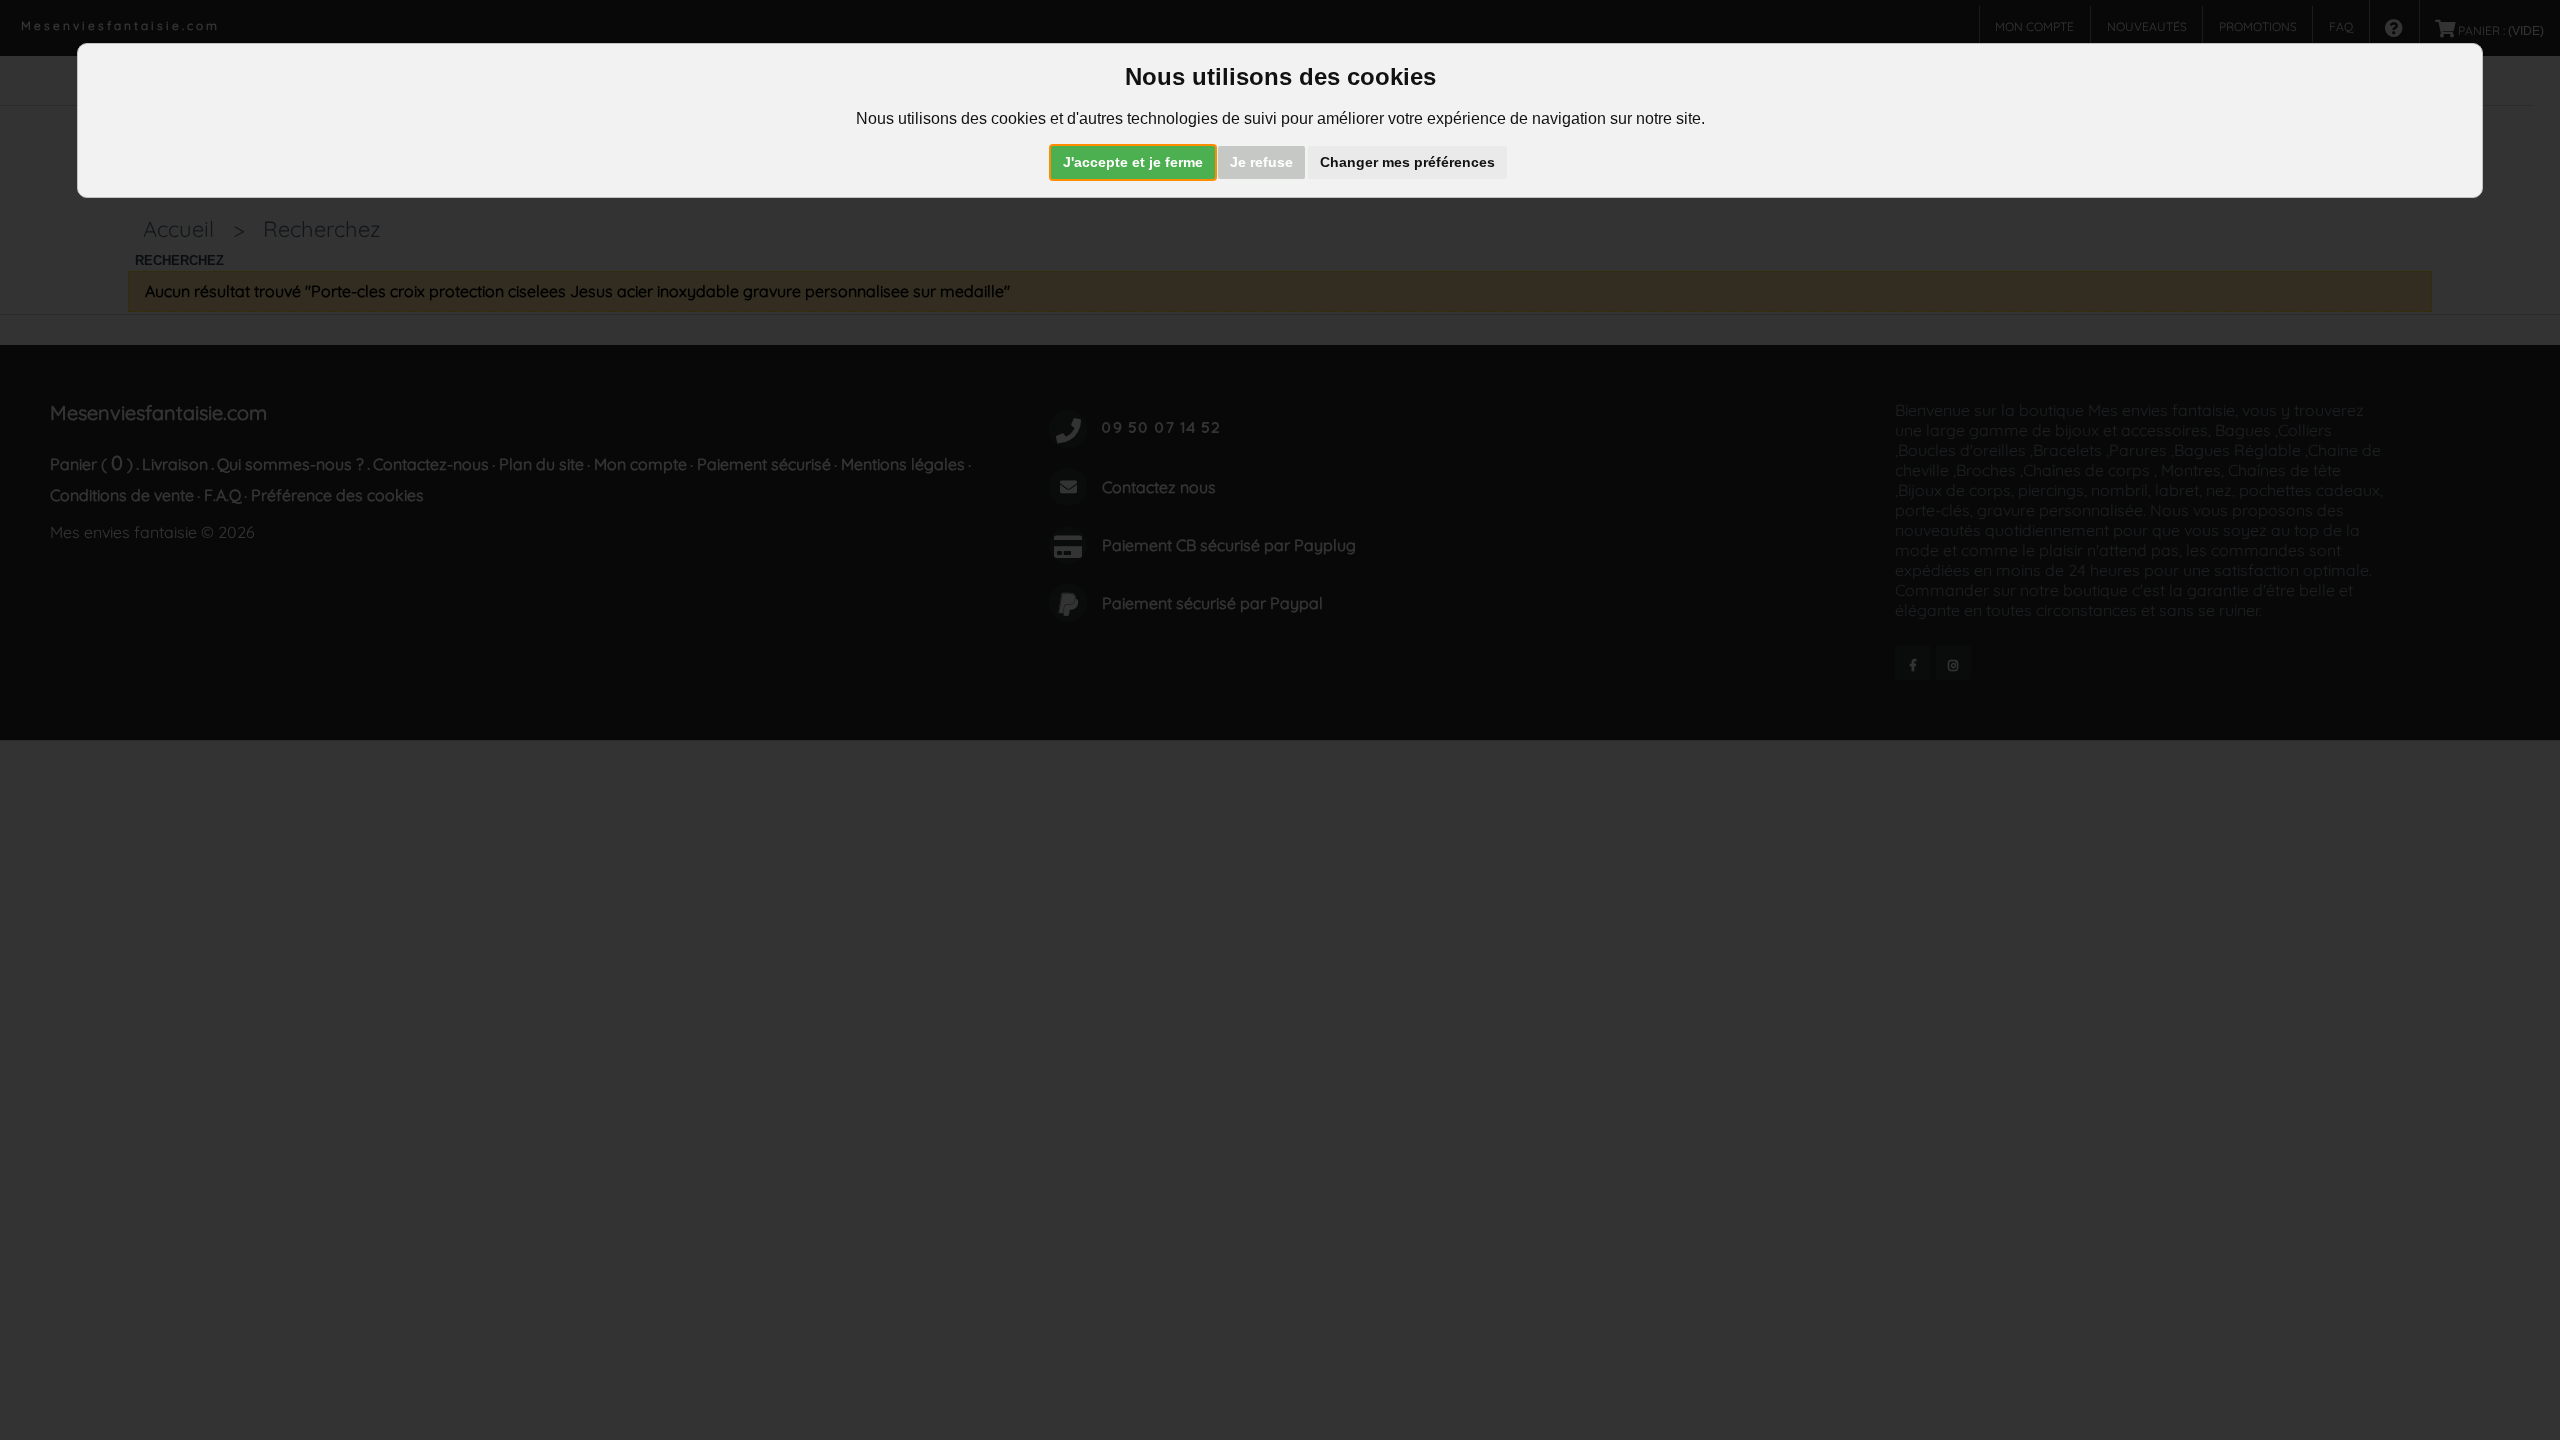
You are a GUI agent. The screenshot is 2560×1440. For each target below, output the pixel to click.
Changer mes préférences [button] (1407, 162)
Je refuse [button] (1261, 162)
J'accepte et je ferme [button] (1133, 162)
